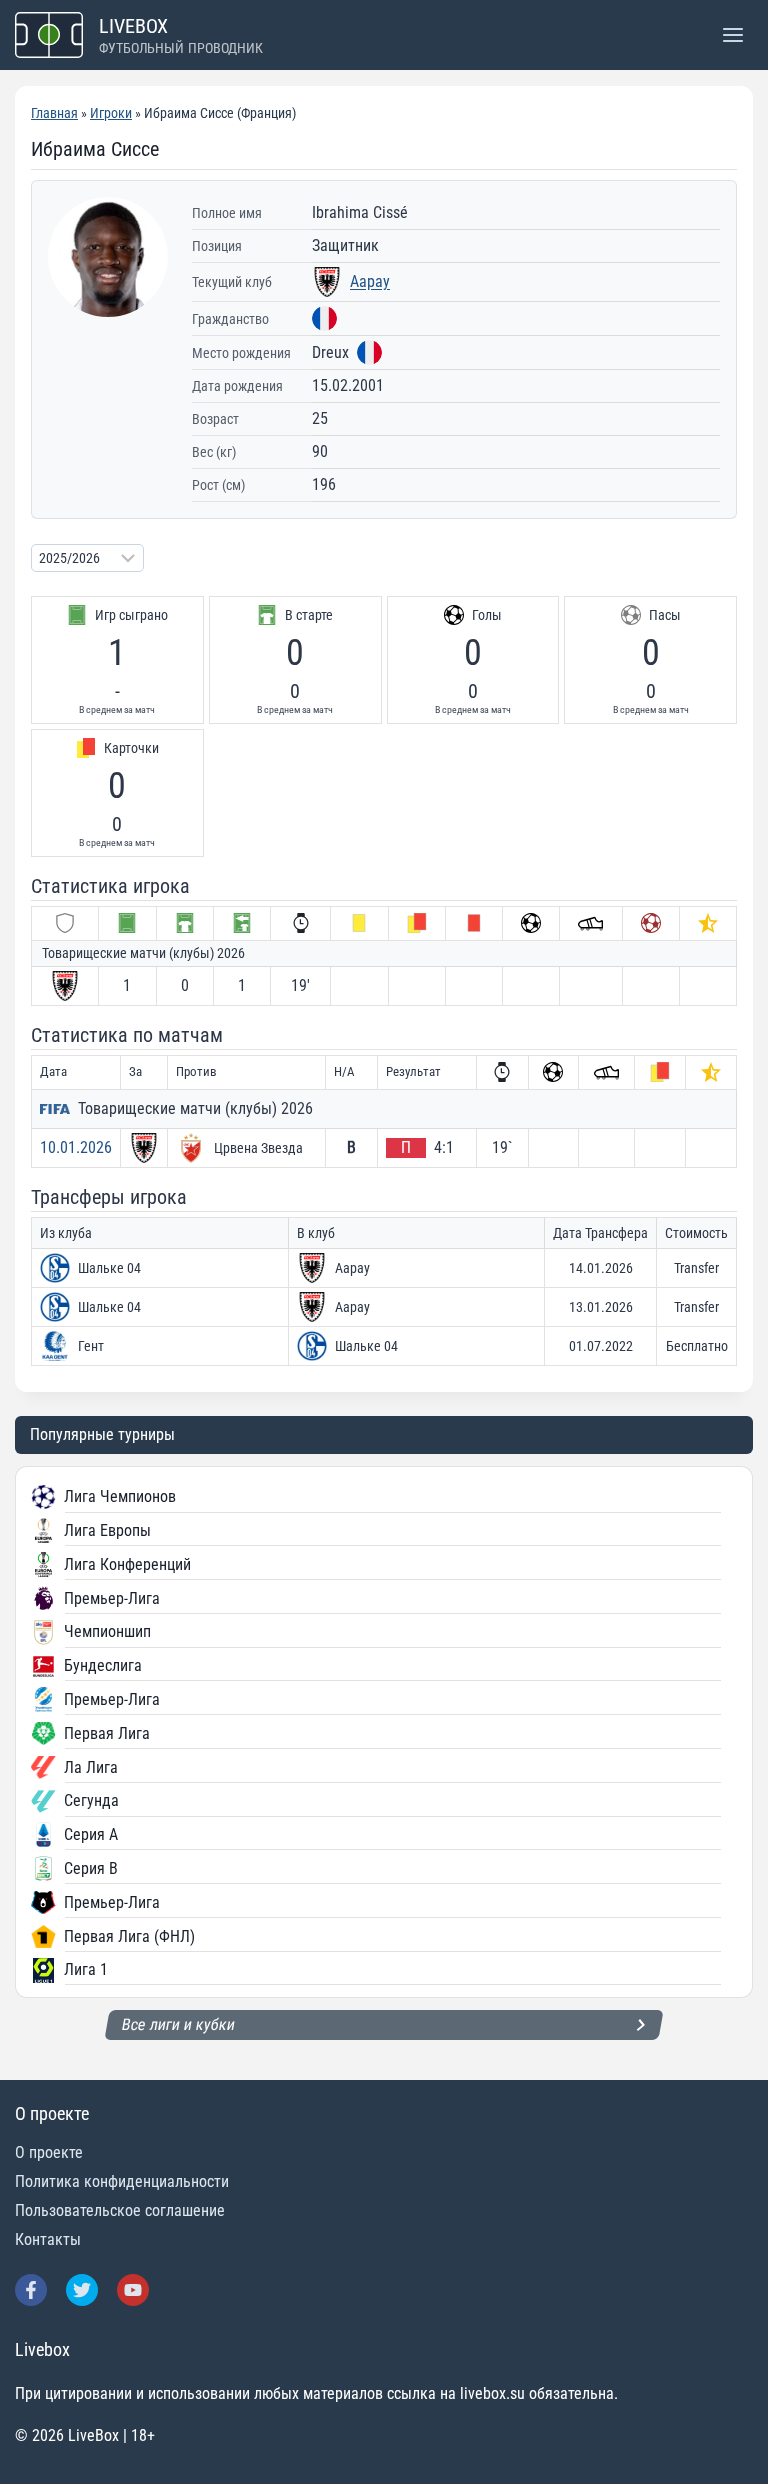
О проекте (49, 2152)
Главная (54, 113)
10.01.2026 (76, 1147)
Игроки (111, 113)
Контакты (48, 2239)
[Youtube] (133, 2290)
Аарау (370, 281)
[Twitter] (82, 2290)
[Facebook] (31, 2290)
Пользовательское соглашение (120, 2210)
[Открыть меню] (732, 34)
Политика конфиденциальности (122, 2181)
